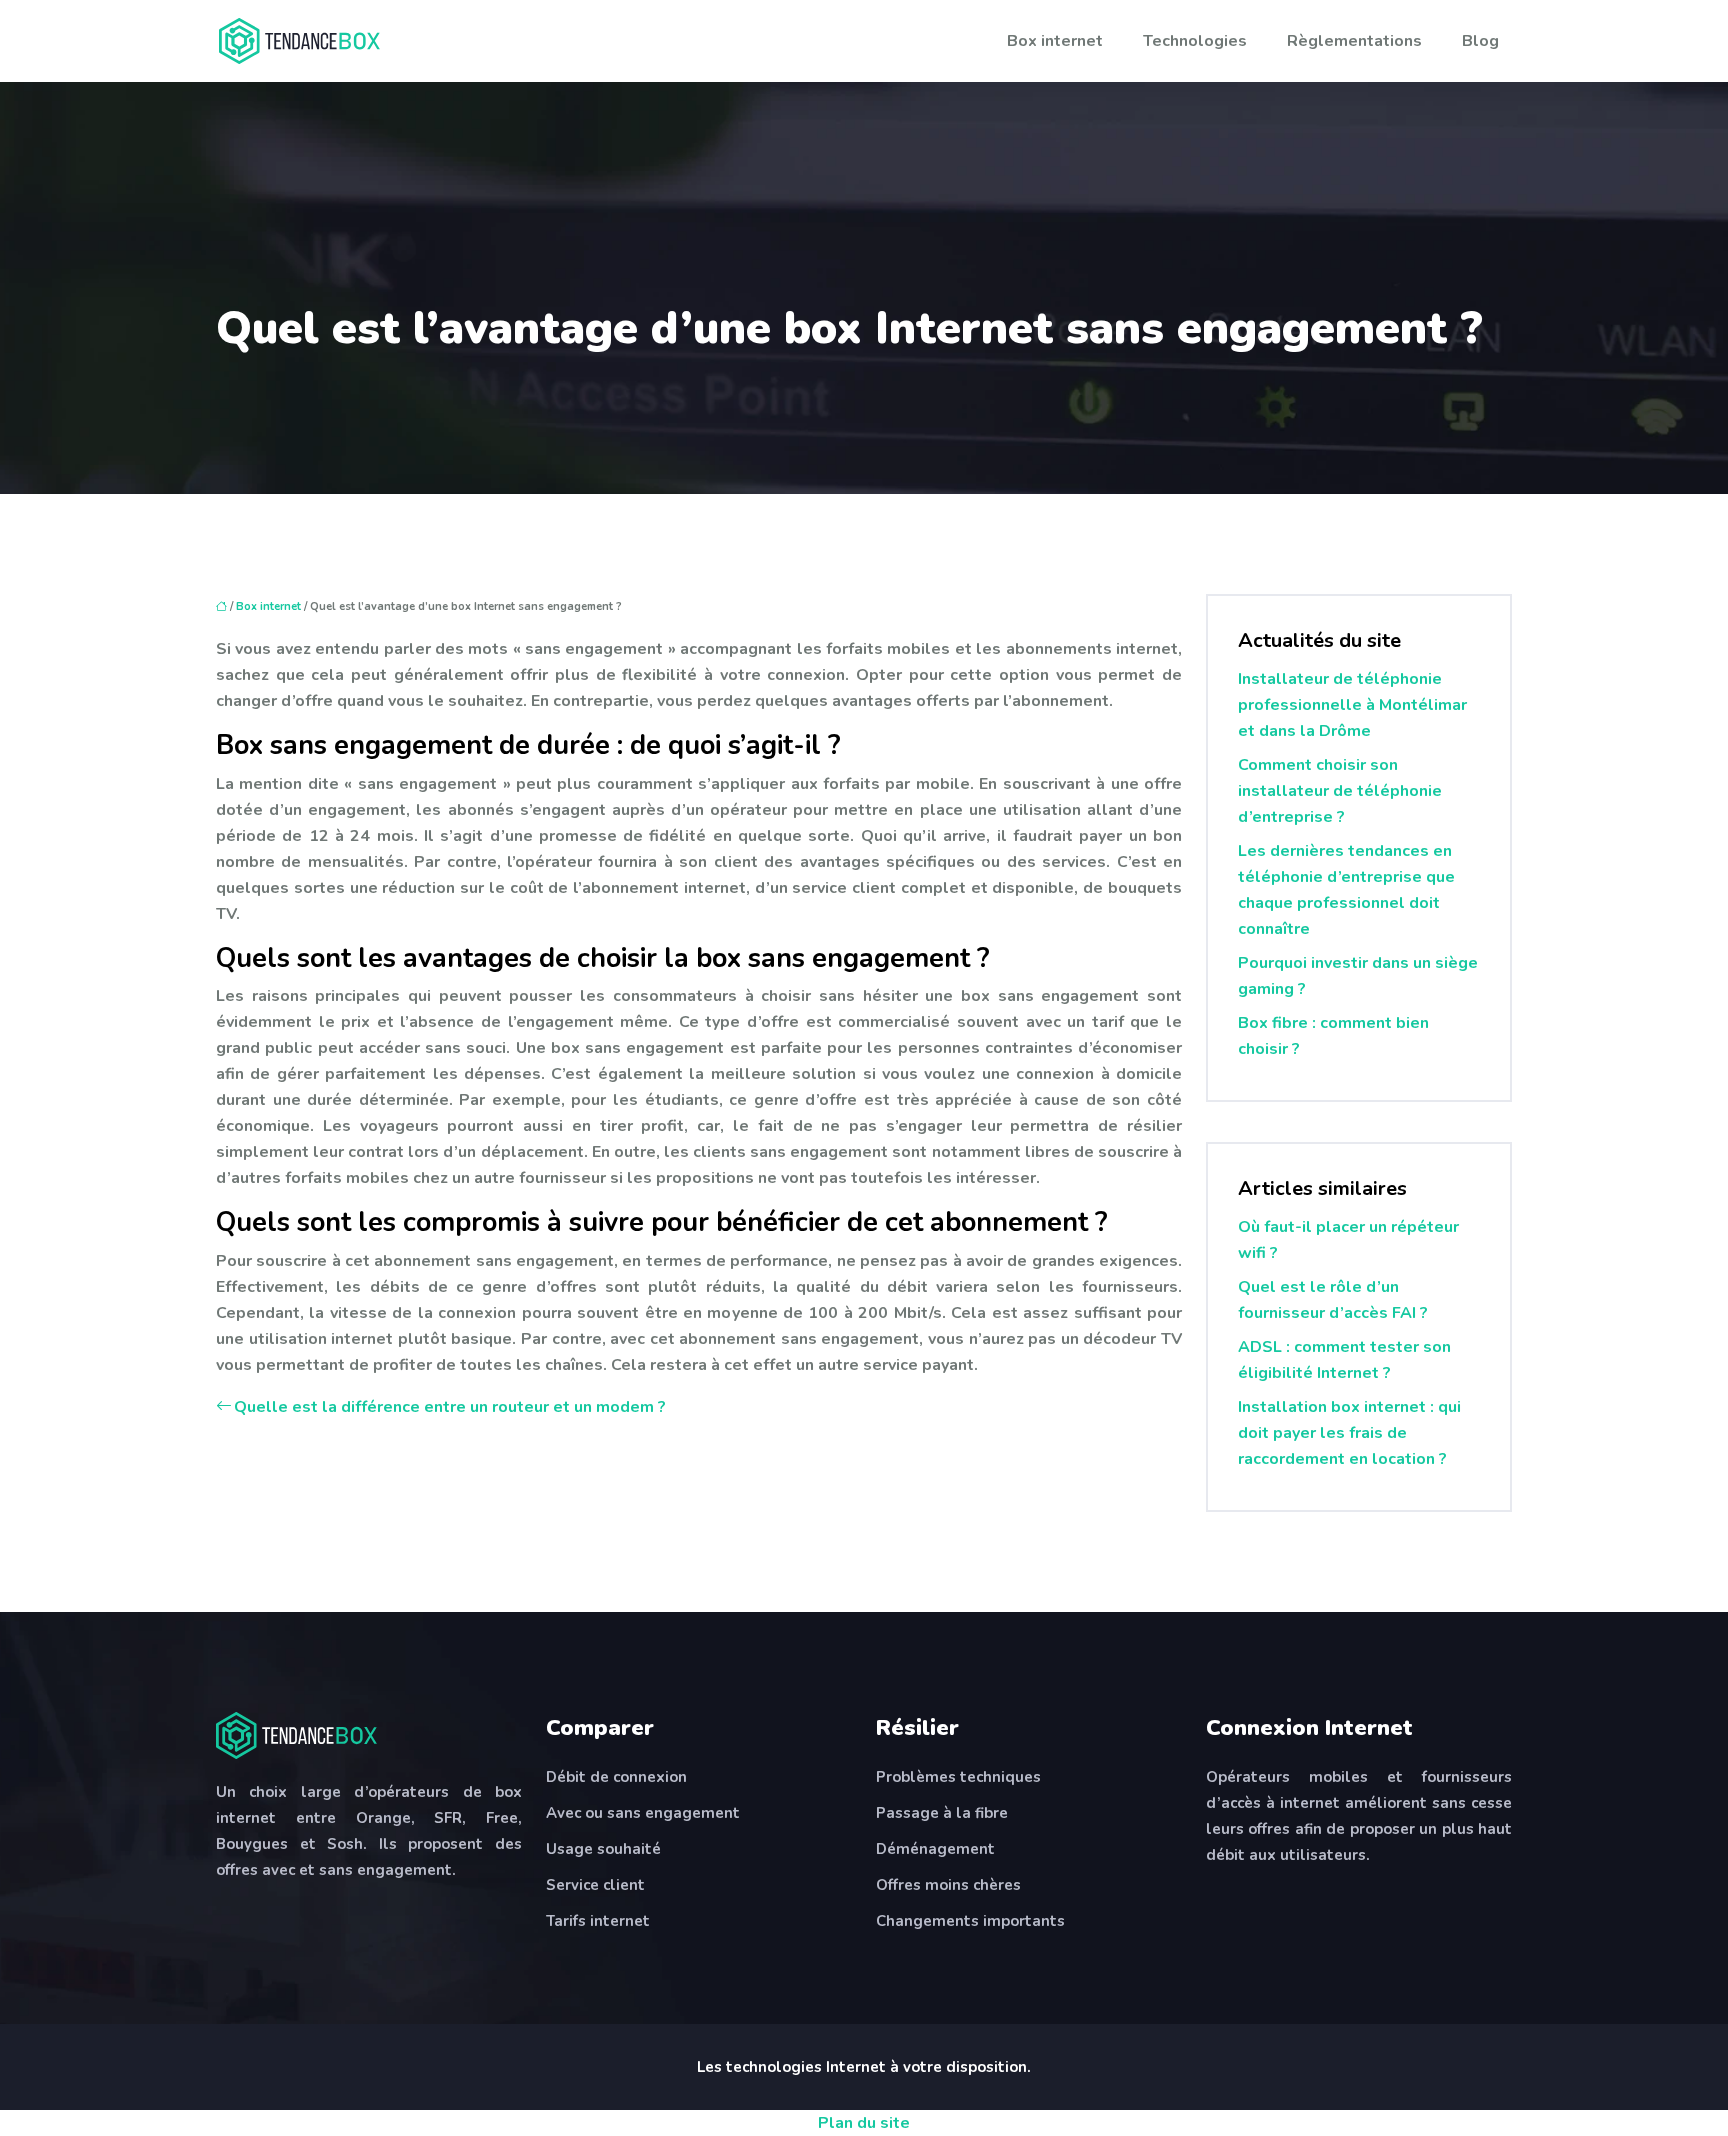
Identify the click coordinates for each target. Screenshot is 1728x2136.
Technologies (1195, 41)
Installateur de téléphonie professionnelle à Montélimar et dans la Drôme (1352, 705)
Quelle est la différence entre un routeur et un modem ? (450, 1407)
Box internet (1055, 41)
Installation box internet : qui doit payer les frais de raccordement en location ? (1349, 1433)
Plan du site (864, 2123)
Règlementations (1354, 41)
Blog (1480, 41)
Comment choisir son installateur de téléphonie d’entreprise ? (1340, 791)
